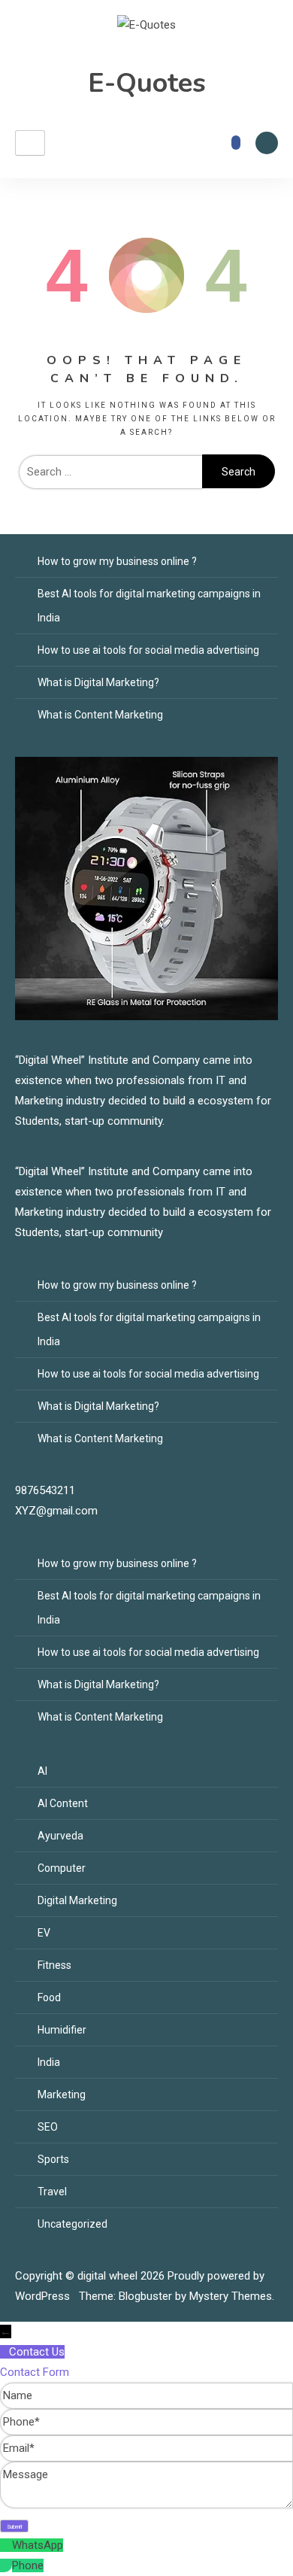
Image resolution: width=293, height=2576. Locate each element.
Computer (62, 1868)
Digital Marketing (77, 1900)
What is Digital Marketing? (98, 682)
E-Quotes (147, 83)
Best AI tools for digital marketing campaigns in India (149, 606)
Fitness (54, 1965)
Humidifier (62, 2030)
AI (42, 1771)
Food (49, 1997)
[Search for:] (110, 472)
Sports (53, 2159)
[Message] (146, 2505)
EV (44, 1933)
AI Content (63, 1803)
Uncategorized (72, 2224)
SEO (48, 2127)
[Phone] (6, 2565)
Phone (28, 2565)
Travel (52, 2192)
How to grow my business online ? (117, 561)
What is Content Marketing (100, 715)
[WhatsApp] (6, 2545)
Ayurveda (60, 1836)
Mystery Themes (231, 2296)
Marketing (62, 2095)
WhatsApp (38, 2545)
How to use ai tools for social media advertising (148, 650)
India (49, 2062)
